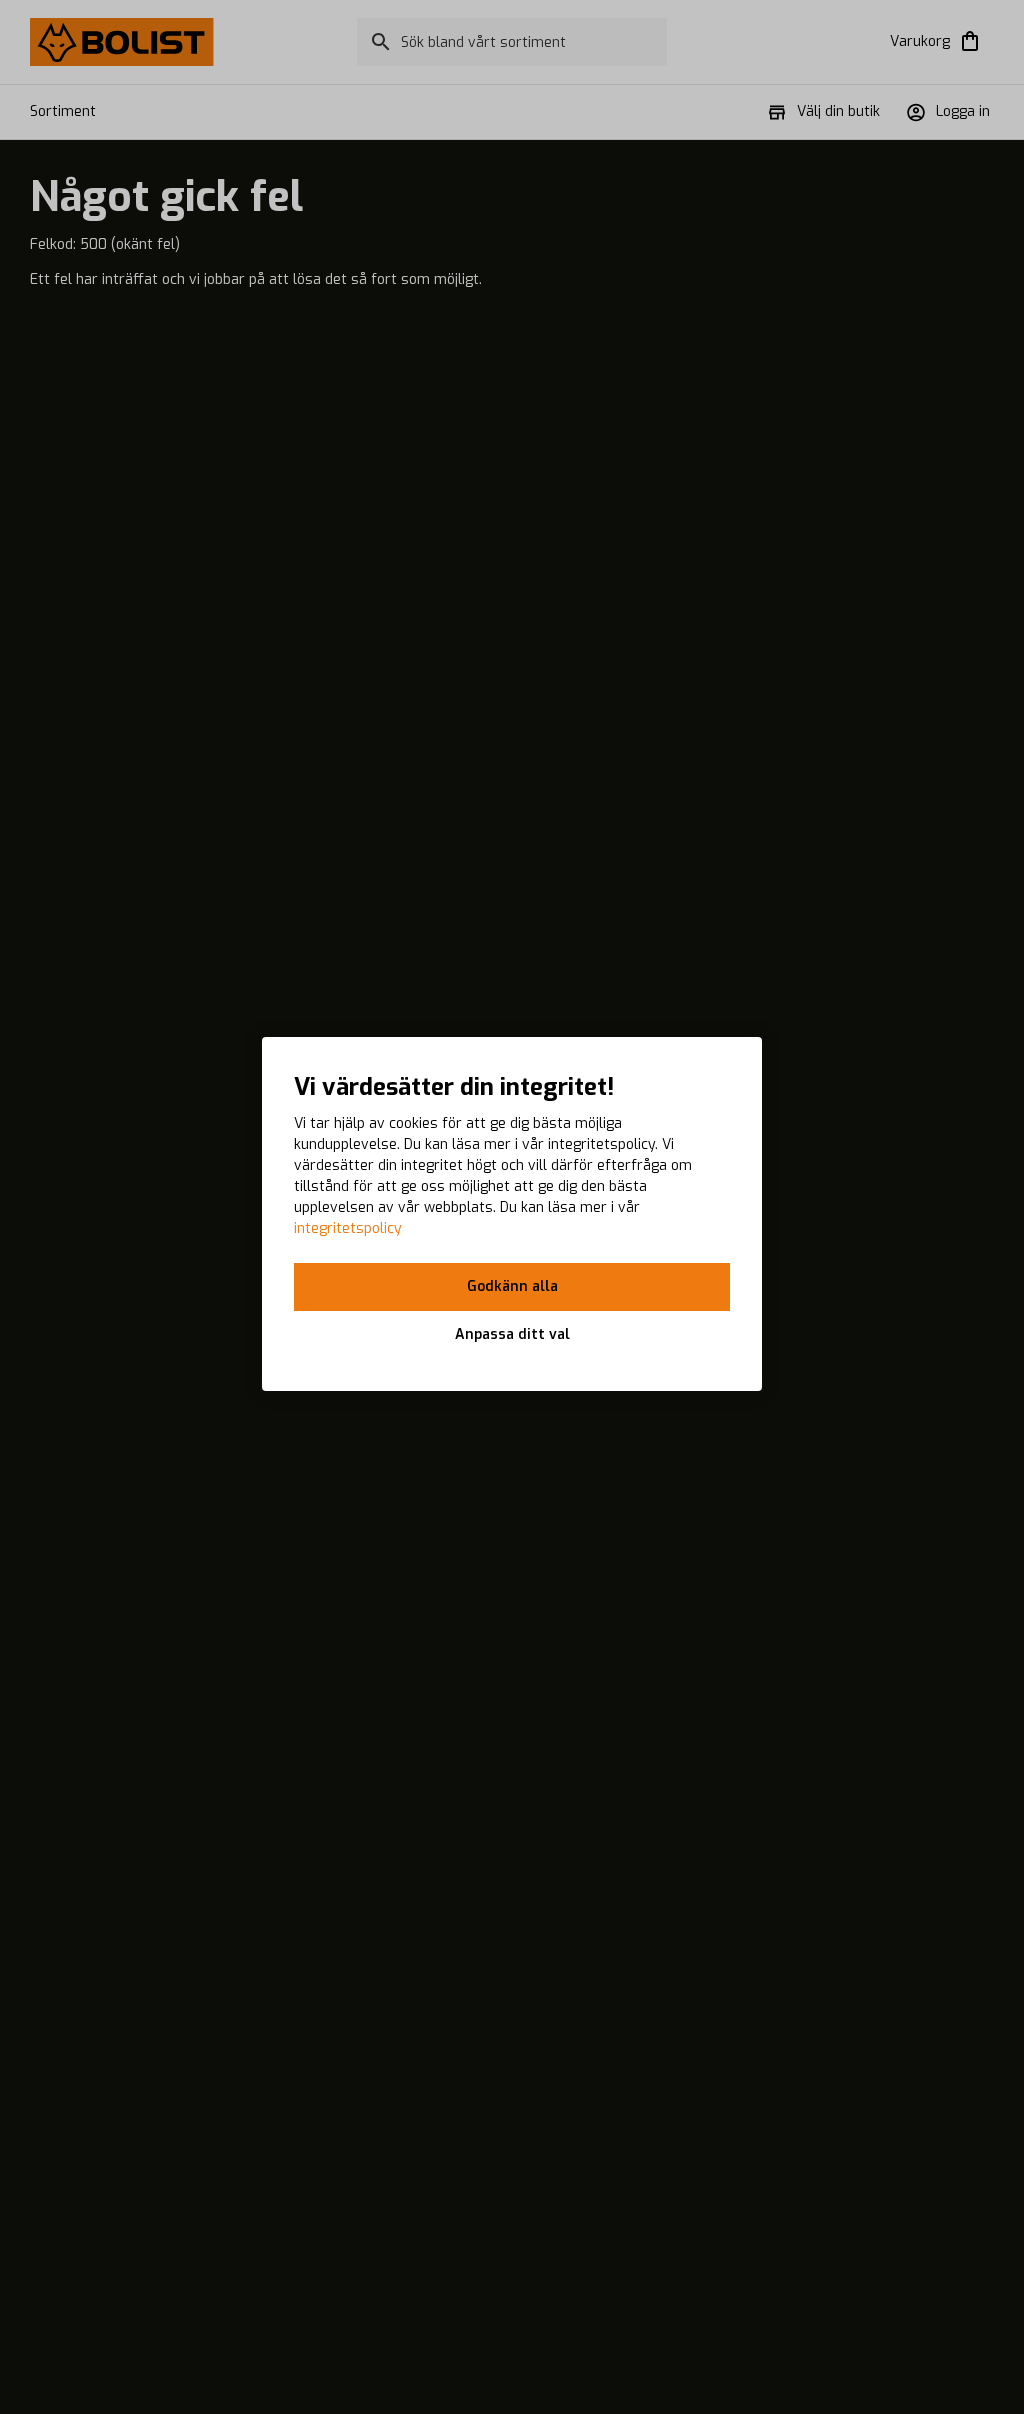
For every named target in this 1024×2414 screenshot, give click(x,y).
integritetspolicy (348, 1228)
